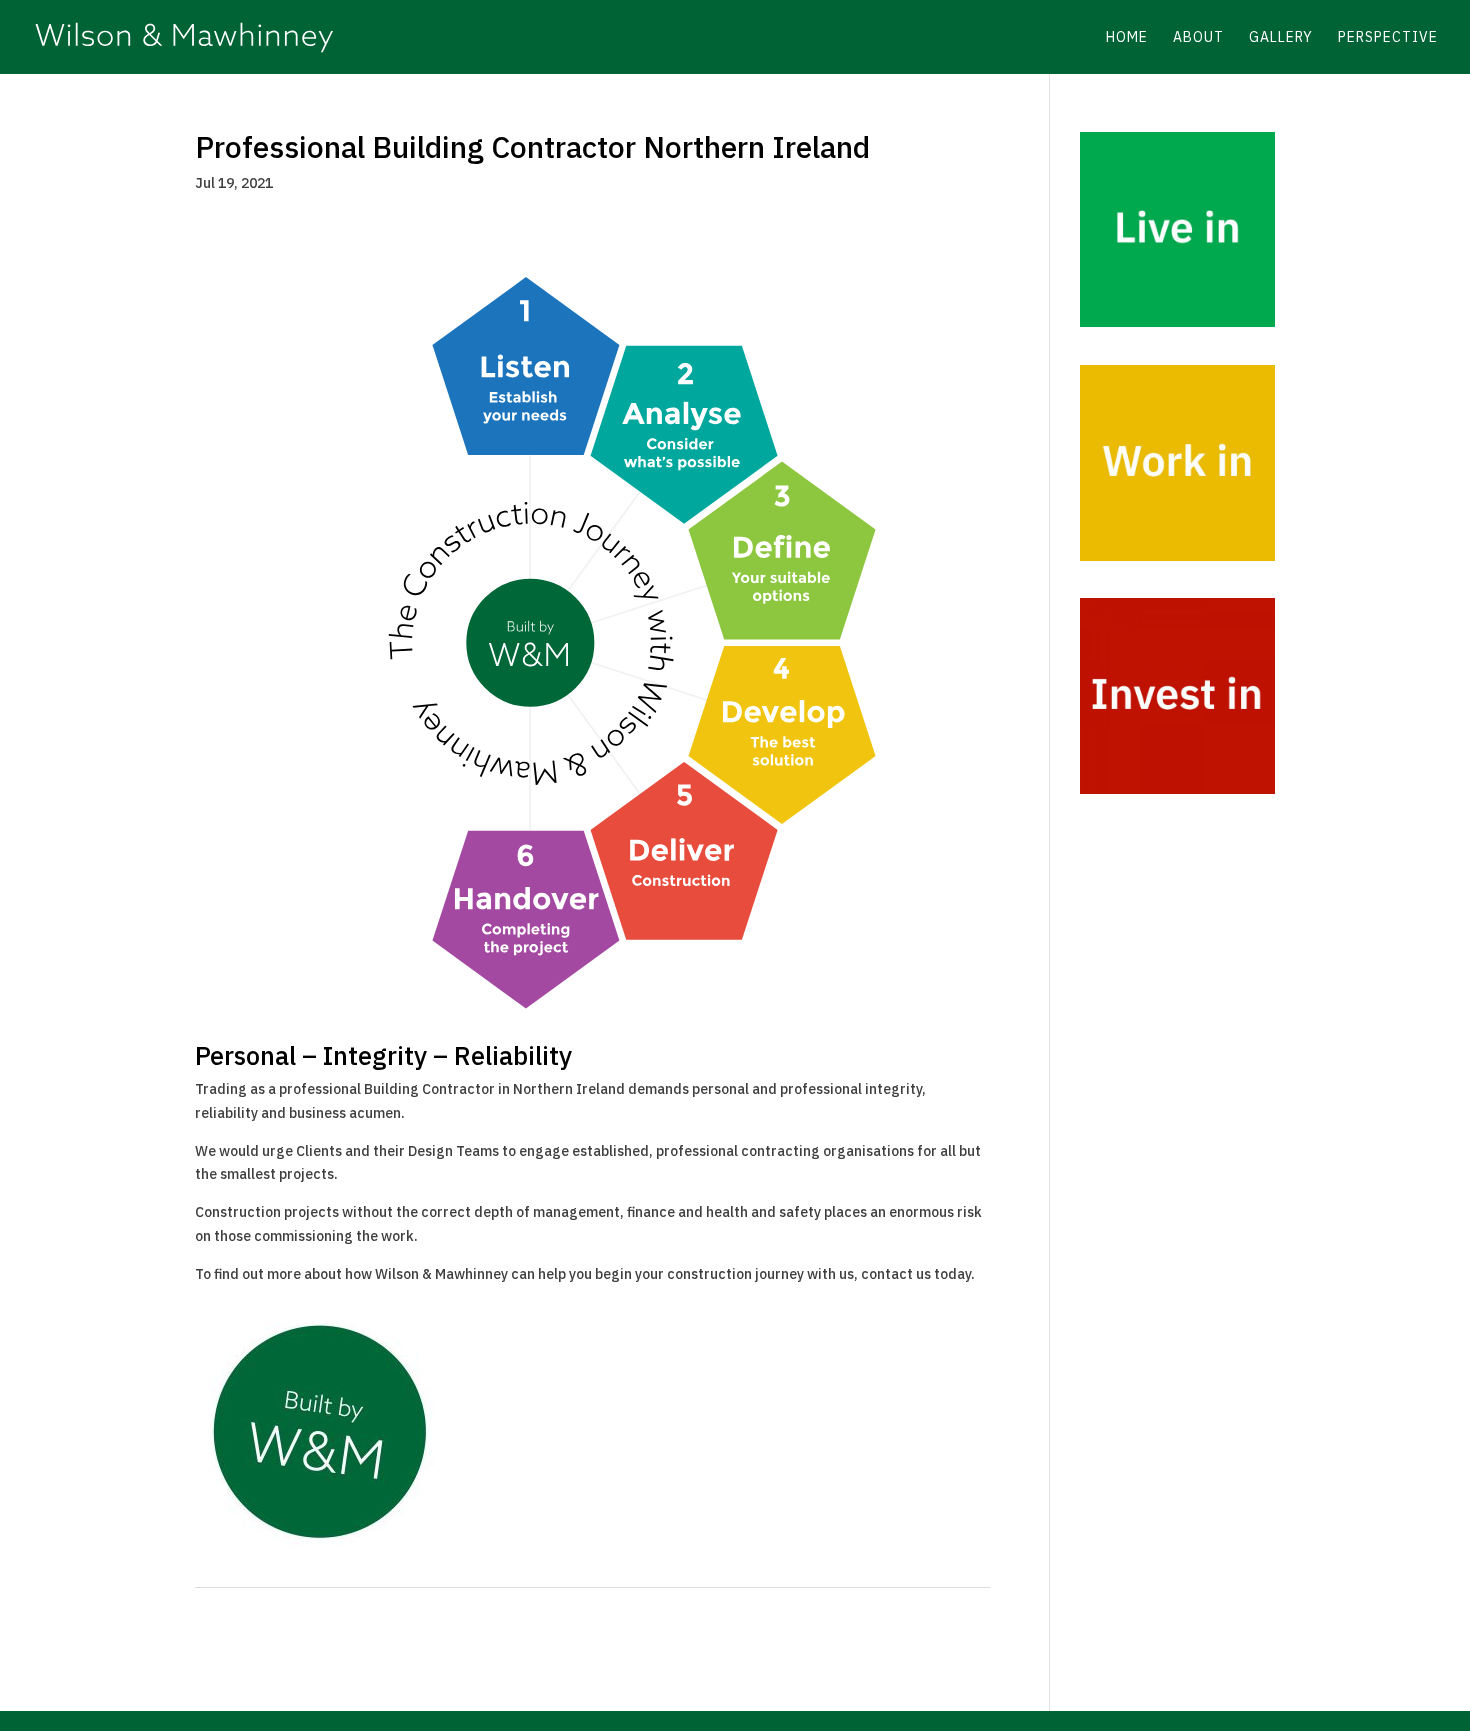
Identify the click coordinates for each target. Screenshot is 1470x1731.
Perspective (1388, 38)
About (1198, 38)
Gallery (1281, 38)
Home (1127, 38)
